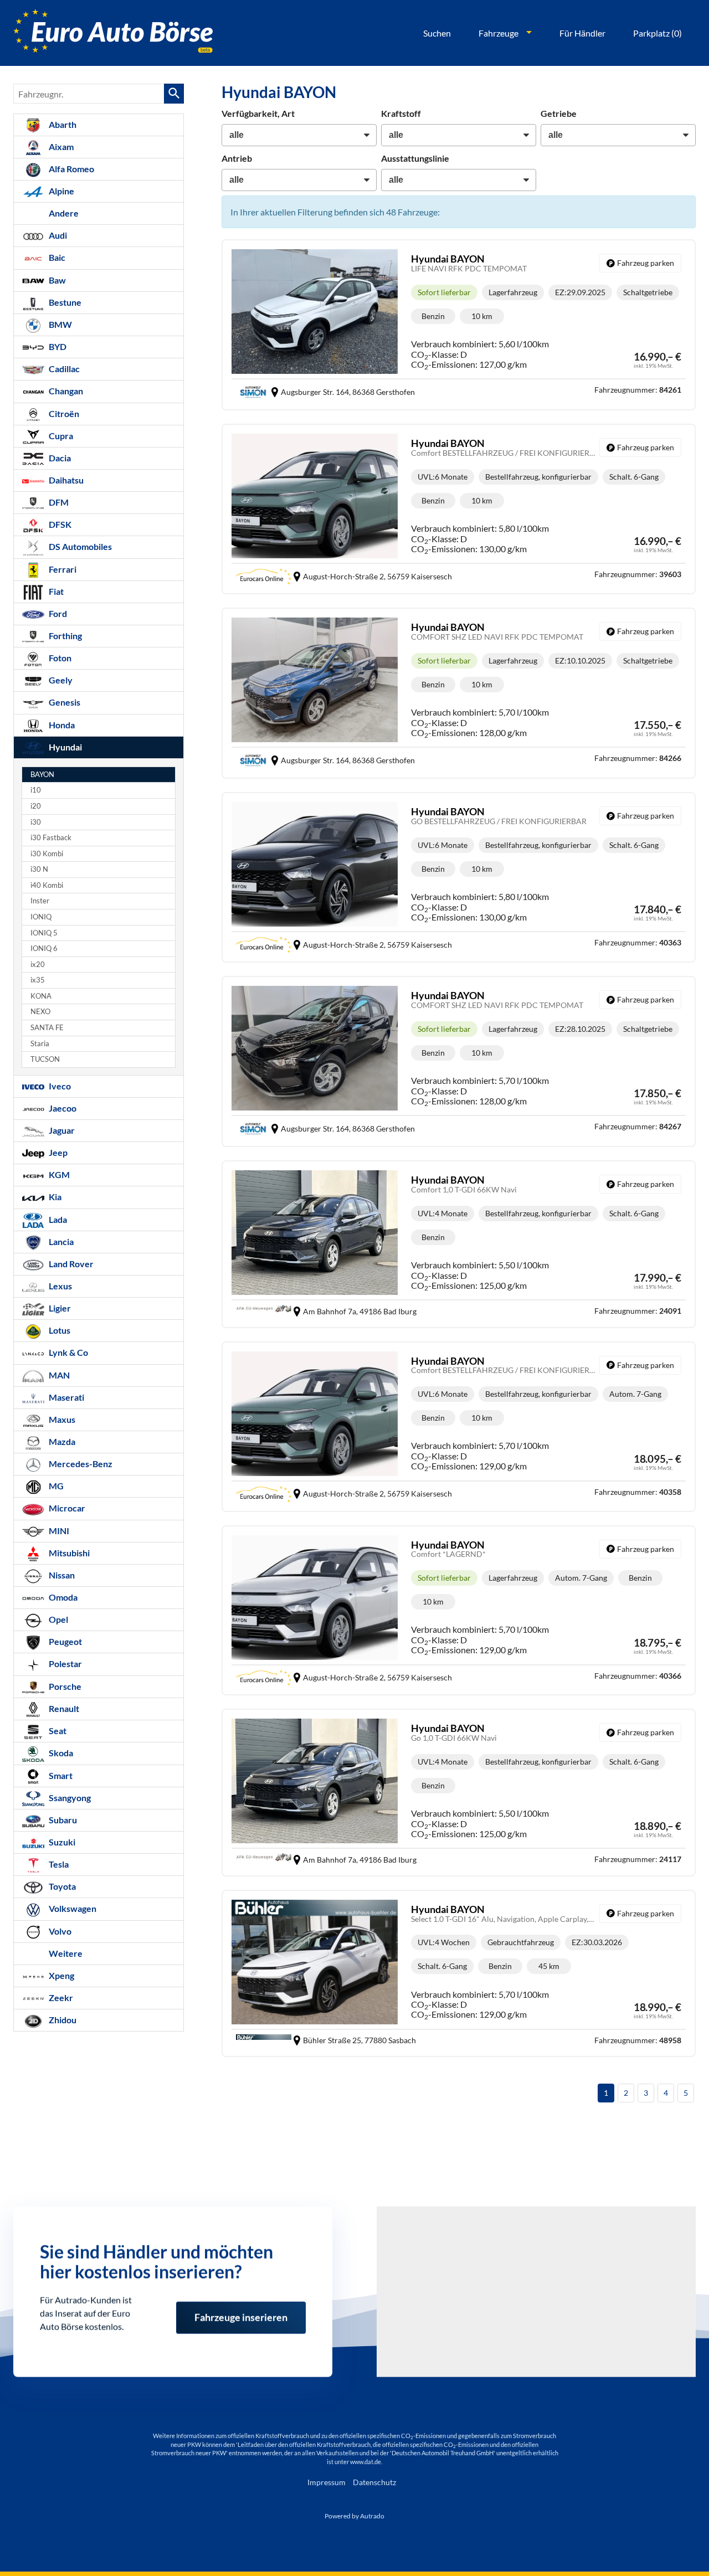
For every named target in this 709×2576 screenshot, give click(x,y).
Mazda (61, 1441)
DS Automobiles (79, 546)
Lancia (60, 1241)
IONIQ (41, 917)
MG (55, 1486)
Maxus (61, 1419)
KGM (58, 1174)
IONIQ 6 (44, 948)
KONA (41, 996)
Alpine (61, 191)
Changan (65, 391)
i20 (36, 806)
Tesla (58, 1864)
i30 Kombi (47, 854)
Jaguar (61, 1130)
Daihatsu (65, 480)
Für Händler (582, 33)
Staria (40, 1044)
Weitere (65, 1953)
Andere (63, 213)
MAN (58, 1375)
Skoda (60, 1753)
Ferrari (62, 569)
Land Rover (70, 1264)
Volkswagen (72, 1908)
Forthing (65, 636)
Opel (58, 1619)
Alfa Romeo (71, 169)
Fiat (55, 591)
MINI (58, 1531)
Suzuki (61, 1842)
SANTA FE (47, 1028)
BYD (57, 346)
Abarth (62, 124)
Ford (57, 613)
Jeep (57, 1152)
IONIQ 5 (44, 933)
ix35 (38, 980)
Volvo (59, 1931)
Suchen (437, 33)
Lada (57, 1219)
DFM (58, 502)
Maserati (66, 1397)
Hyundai (65, 747)
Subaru (62, 1820)
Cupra (60, 436)
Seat (57, 1731)
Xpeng (61, 1975)
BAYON (42, 775)
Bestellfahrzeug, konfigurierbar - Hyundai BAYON (459, 509)
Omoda (62, 1597)
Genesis (64, 702)
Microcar (66, 1508)
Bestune (64, 302)
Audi (57, 235)
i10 (36, 790)
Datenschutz (374, 2482)
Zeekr (60, 1997)
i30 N (39, 869)
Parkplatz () (657, 33)
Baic (56, 257)
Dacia (59, 458)
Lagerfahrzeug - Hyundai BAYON (459, 325)
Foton (59, 658)
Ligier (59, 1308)
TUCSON (45, 1059)
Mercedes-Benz (80, 1464)
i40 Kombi (47, 885)
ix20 (38, 965)
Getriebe (559, 113)
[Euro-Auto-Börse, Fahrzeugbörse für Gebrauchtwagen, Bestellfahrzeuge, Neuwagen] (113, 33)
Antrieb (237, 158)
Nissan (61, 1575)
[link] (640, 263)
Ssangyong (69, 1798)
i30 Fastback (51, 838)
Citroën (63, 413)
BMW (60, 324)
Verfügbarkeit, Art (258, 113)
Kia (54, 1197)
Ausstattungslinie (415, 158)
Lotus (59, 1330)
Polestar (65, 1664)
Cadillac (63, 369)
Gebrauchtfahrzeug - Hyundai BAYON (459, 1973)
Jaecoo (62, 1108)
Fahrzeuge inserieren (241, 2307)
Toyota (61, 1886)
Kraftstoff (401, 113)
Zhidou (62, 2020)
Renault (63, 1708)
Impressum (327, 2482)
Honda (61, 725)
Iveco (59, 1086)
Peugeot (65, 1641)
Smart (60, 1775)
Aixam (60, 146)
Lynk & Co (68, 1352)
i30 (36, 822)
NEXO (40, 1012)
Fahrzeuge (499, 33)
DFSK (59, 524)
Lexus (60, 1286)
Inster (40, 901)
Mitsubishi (68, 1553)
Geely (60, 680)
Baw (56, 280)
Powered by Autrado (354, 2516)
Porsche (64, 1686)
